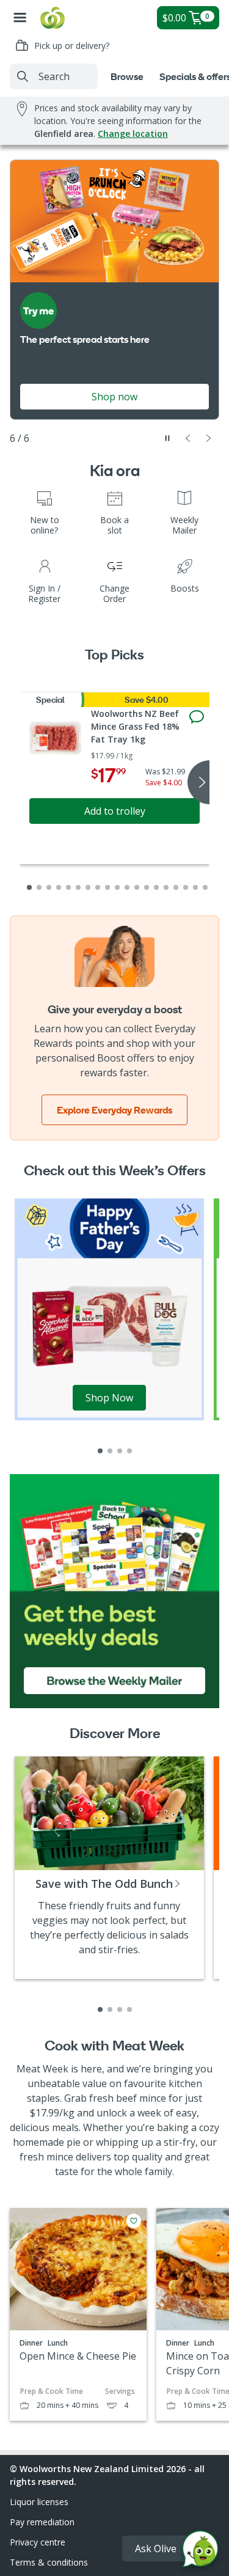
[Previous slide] (188, 438)
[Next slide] (209, 438)
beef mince (141, 2098)
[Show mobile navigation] (20, 18)
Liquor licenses (39, 2502)
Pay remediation (42, 2522)
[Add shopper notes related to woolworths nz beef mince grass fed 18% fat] (197, 717)
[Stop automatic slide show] (167, 438)
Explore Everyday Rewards (114, 1110)
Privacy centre (38, 2542)
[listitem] (100, 1451)
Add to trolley (115, 811)
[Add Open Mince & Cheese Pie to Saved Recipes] (134, 2221)
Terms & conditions (49, 2562)
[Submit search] (23, 76)
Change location (133, 134)
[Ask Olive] (200, 2552)
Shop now (114, 397)
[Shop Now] (109, 1308)
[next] (198, 782)
